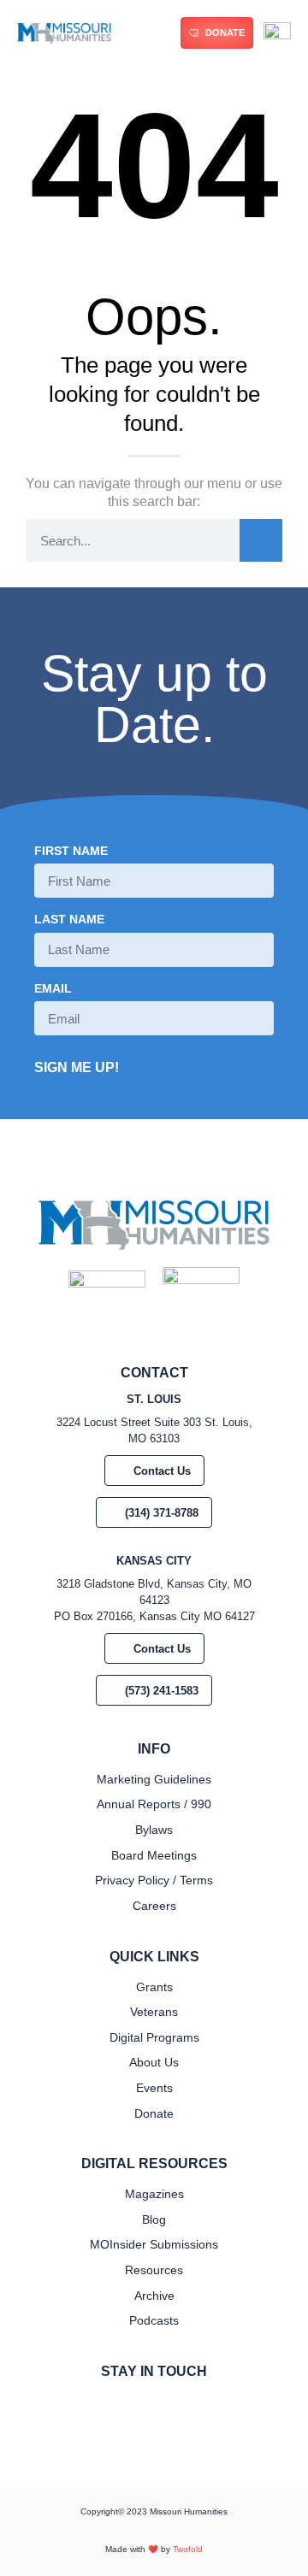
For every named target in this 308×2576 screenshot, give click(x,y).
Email (53, 989)
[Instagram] (140, 2407)
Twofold (188, 2549)
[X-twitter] (168, 2407)
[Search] (261, 540)
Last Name (69, 920)
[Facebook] (113, 2407)
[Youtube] (195, 2407)
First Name (71, 851)
